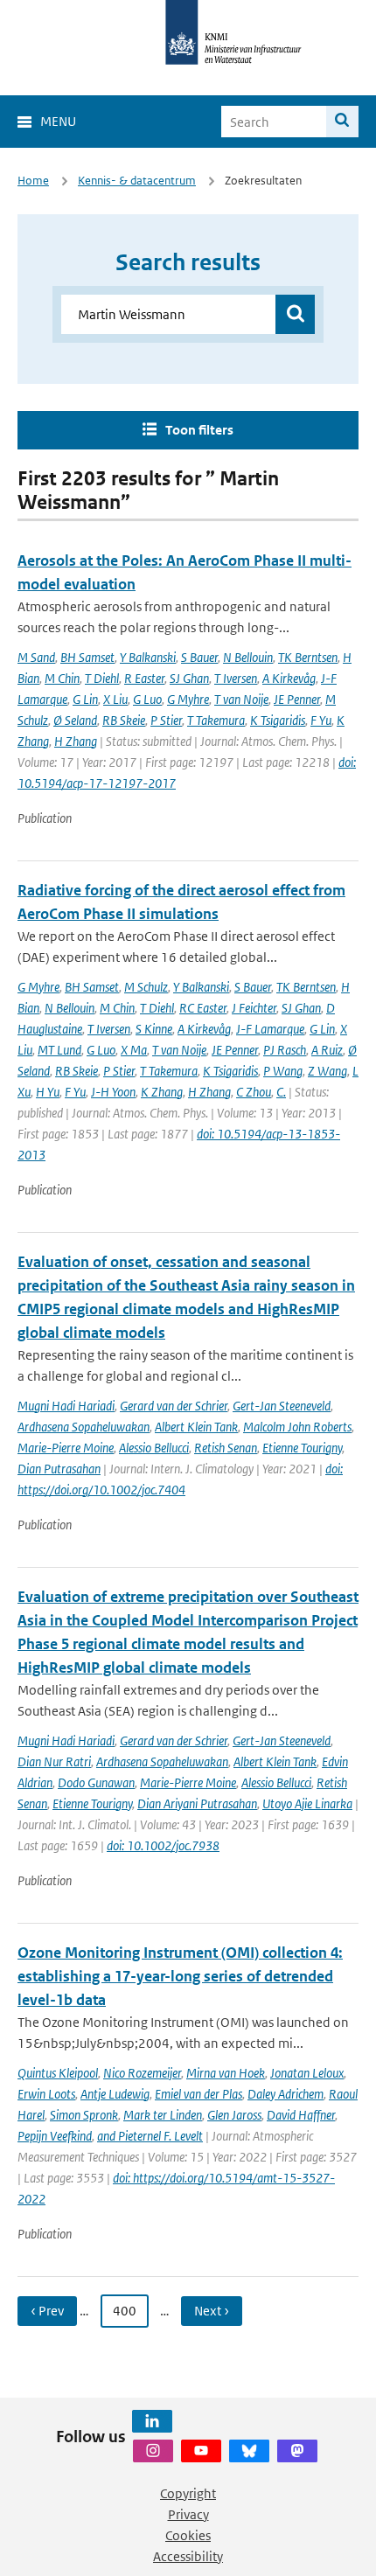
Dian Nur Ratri (54, 1761)
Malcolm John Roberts (297, 1427)
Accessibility (188, 2556)
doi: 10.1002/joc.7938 (163, 1845)
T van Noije (241, 699)
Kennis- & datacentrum (137, 181)
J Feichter (254, 1008)
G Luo (147, 699)
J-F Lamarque (270, 1029)
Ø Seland (75, 720)
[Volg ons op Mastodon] (297, 2451)
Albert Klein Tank (196, 1427)
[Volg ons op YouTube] (201, 2451)
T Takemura (216, 720)
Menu (58, 121)
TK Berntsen (308, 657)
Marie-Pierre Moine (66, 1448)
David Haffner (301, 2115)
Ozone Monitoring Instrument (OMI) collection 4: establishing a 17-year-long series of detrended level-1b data (180, 1976)
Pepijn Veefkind (55, 2136)
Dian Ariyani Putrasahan (197, 1803)
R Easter (144, 678)
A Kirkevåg (289, 678)
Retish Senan (226, 1448)
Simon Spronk (84, 2115)
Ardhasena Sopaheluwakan (84, 1427)
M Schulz (146, 987)
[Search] (342, 122)
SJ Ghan (189, 678)
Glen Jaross (234, 2115)
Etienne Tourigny (302, 1448)
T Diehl (102, 678)
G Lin (85, 699)
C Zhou (254, 1092)
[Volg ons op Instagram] (153, 2451)
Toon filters (199, 430)
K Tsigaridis (278, 720)
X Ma (134, 1050)
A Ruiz (327, 1050)
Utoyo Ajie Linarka (307, 1803)
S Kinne (154, 1029)
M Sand (36, 657)
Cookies (188, 2535)
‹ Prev (47, 2311)
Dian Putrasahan (59, 1469)
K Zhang (162, 1092)
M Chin (62, 678)
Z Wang (327, 1071)
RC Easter (203, 1008)
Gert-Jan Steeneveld (282, 1406)
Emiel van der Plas (198, 2094)
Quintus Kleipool (58, 2073)
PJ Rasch (285, 1050)
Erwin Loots (46, 2094)
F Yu (321, 720)
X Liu (115, 699)
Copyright (188, 2493)
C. (281, 1092)
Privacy (188, 2514)
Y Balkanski (148, 657)
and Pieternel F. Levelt (150, 2136)
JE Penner (297, 699)
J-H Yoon (113, 1092)
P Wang (283, 1071)
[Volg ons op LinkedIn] (152, 2421)
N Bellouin (248, 657)
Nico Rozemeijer (142, 2073)
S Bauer (199, 657)
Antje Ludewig (115, 2094)
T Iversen (236, 678)
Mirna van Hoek (226, 2073)
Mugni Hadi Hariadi (66, 1406)
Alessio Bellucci (154, 1448)
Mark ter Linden (163, 2115)
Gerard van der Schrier (174, 1406)
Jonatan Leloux (307, 2073)
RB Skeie (124, 720)
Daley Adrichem (285, 2094)
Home (33, 181)
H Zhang (76, 741)
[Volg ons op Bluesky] (249, 2451)
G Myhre (188, 699)
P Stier (166, 720)
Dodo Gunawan (96, 1782)
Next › (212, 2311)
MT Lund (59, 1050)
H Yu (48, 1092)
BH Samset (87, 657)
